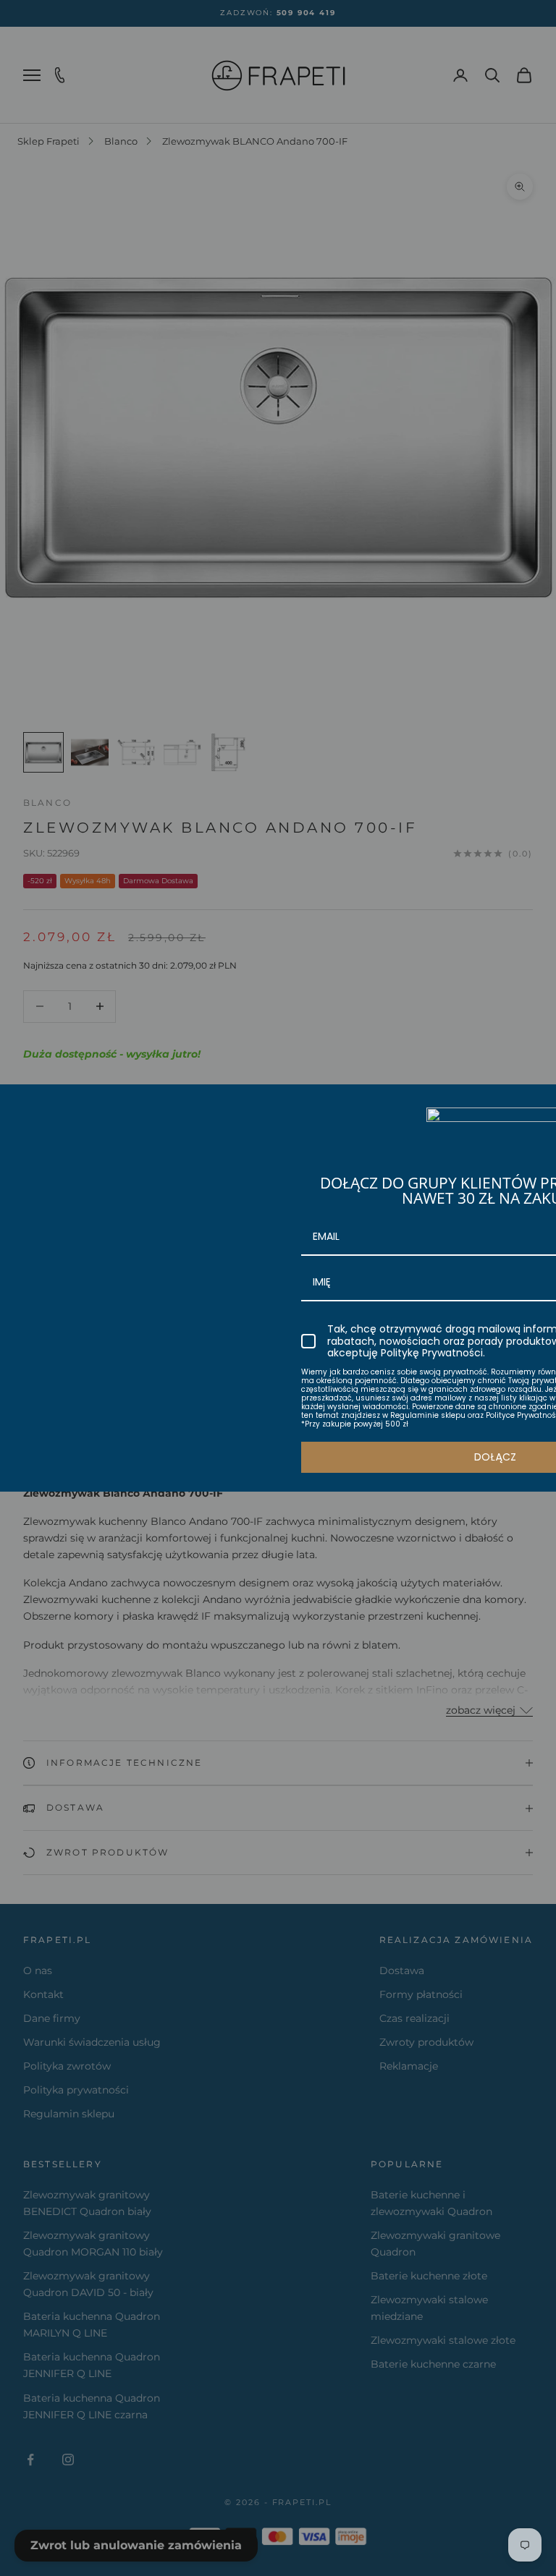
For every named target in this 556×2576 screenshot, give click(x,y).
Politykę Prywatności (432, 1353)
